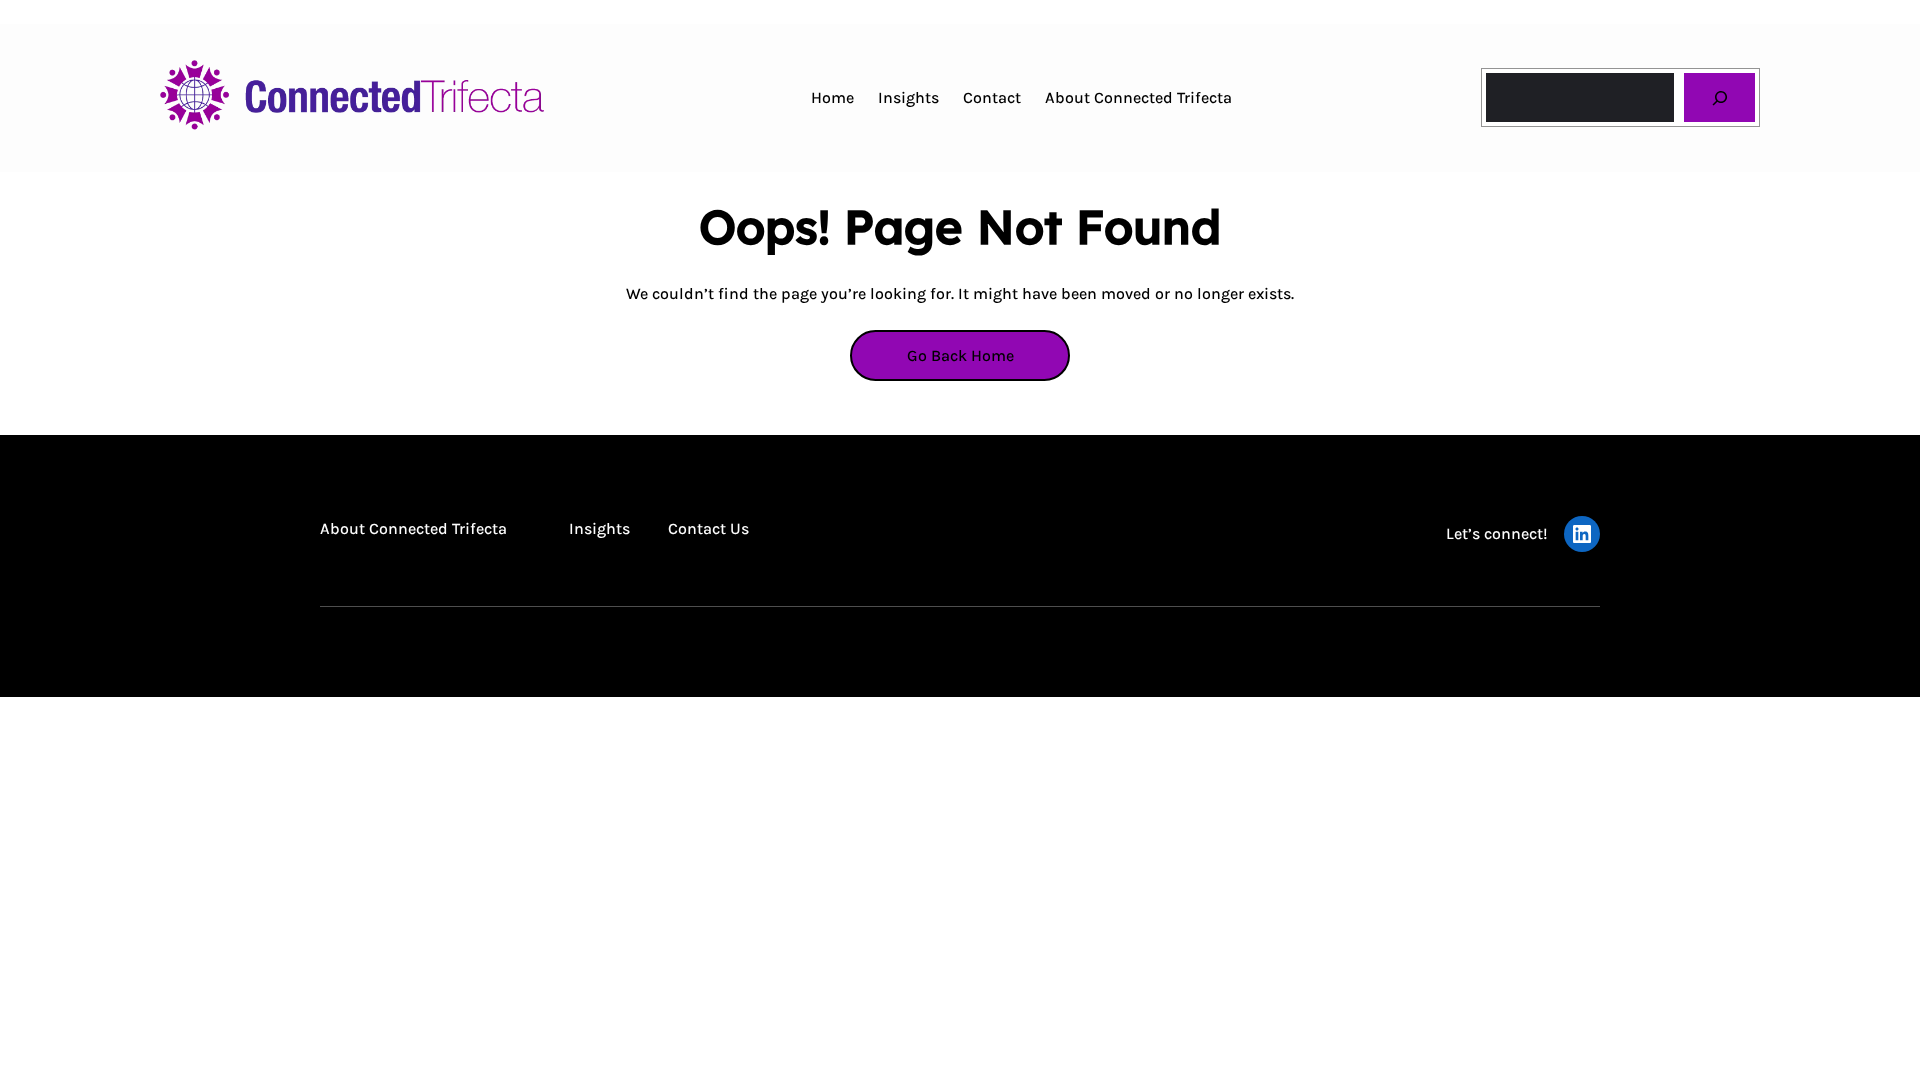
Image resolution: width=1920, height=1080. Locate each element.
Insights (599, 528)
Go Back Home (960, 355)
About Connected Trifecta (413, 528)
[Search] (1719, 97)
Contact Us (708, 528)
